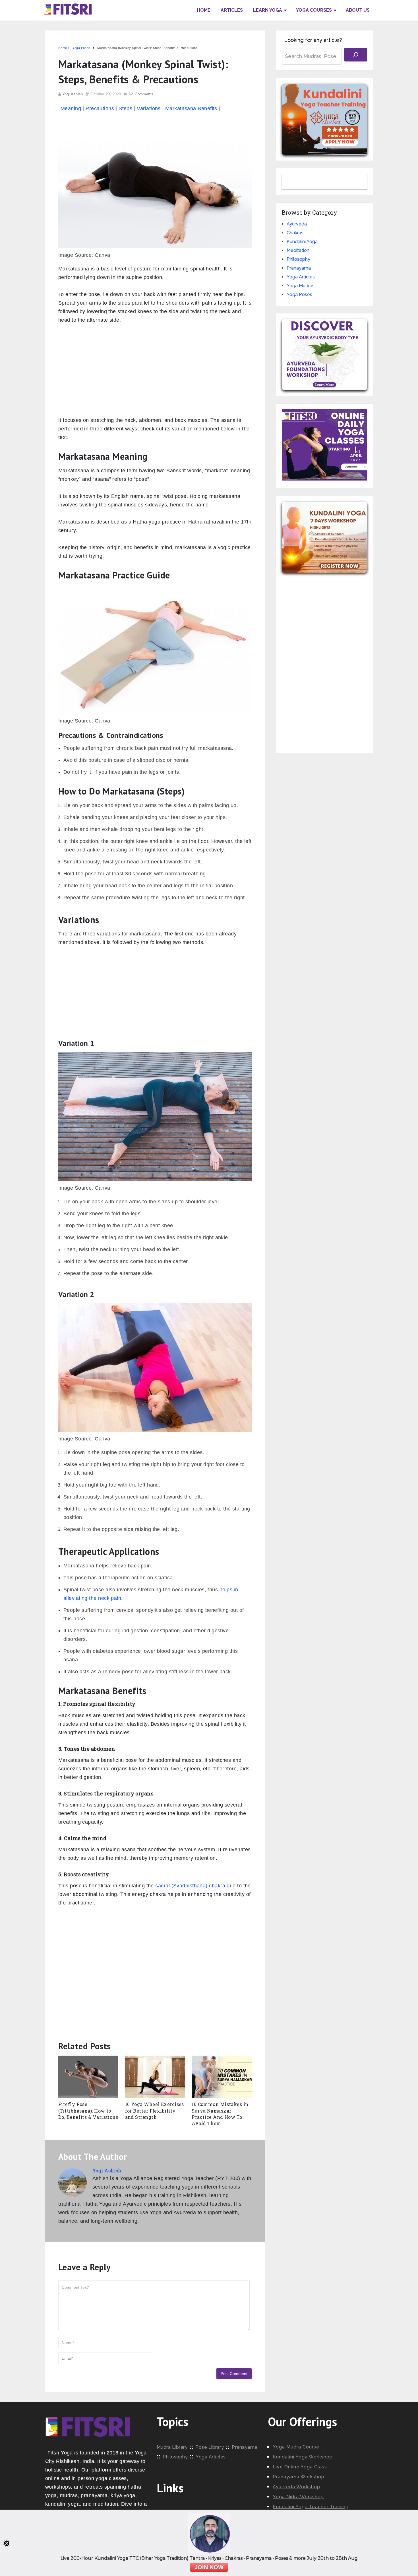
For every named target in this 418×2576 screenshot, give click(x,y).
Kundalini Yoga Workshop (303, 2457)
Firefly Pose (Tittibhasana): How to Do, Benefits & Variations (88, 2111)
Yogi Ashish (73, 94)
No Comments (141, 94)
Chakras (295, 233)
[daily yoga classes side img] (324, 479)
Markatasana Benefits (191, 108)
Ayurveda (297, 224)
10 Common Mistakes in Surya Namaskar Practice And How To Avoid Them (220, 2114)
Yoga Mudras (301, 286)
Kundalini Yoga (302, 242)
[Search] (356, 55)
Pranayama (299, 268)
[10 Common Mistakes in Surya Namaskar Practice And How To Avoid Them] (222, 2077)
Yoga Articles (301, 277)
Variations (149, 108)
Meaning (71, 108)
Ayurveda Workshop (296, 2487)
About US (358, 10)
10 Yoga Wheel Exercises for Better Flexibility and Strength (155, 2111)
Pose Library (210, 2447)
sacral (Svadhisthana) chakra (190, 1886)
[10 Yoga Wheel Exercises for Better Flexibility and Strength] (155, 2077)
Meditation (298, 250)
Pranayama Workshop (299, 2477)
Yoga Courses (314, 10)
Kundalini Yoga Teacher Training (311, 2507)
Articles (232, 10)
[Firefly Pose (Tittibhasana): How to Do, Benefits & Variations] (88, 2077)
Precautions (100, 108)
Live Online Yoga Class (300, 2467)
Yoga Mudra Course (296, 2447)
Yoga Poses (299, 294)
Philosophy (298, 259)
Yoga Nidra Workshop (298, 2497)
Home (204, 10)
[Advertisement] (155, 373)
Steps (125, 108)
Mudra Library (172, 2447)
